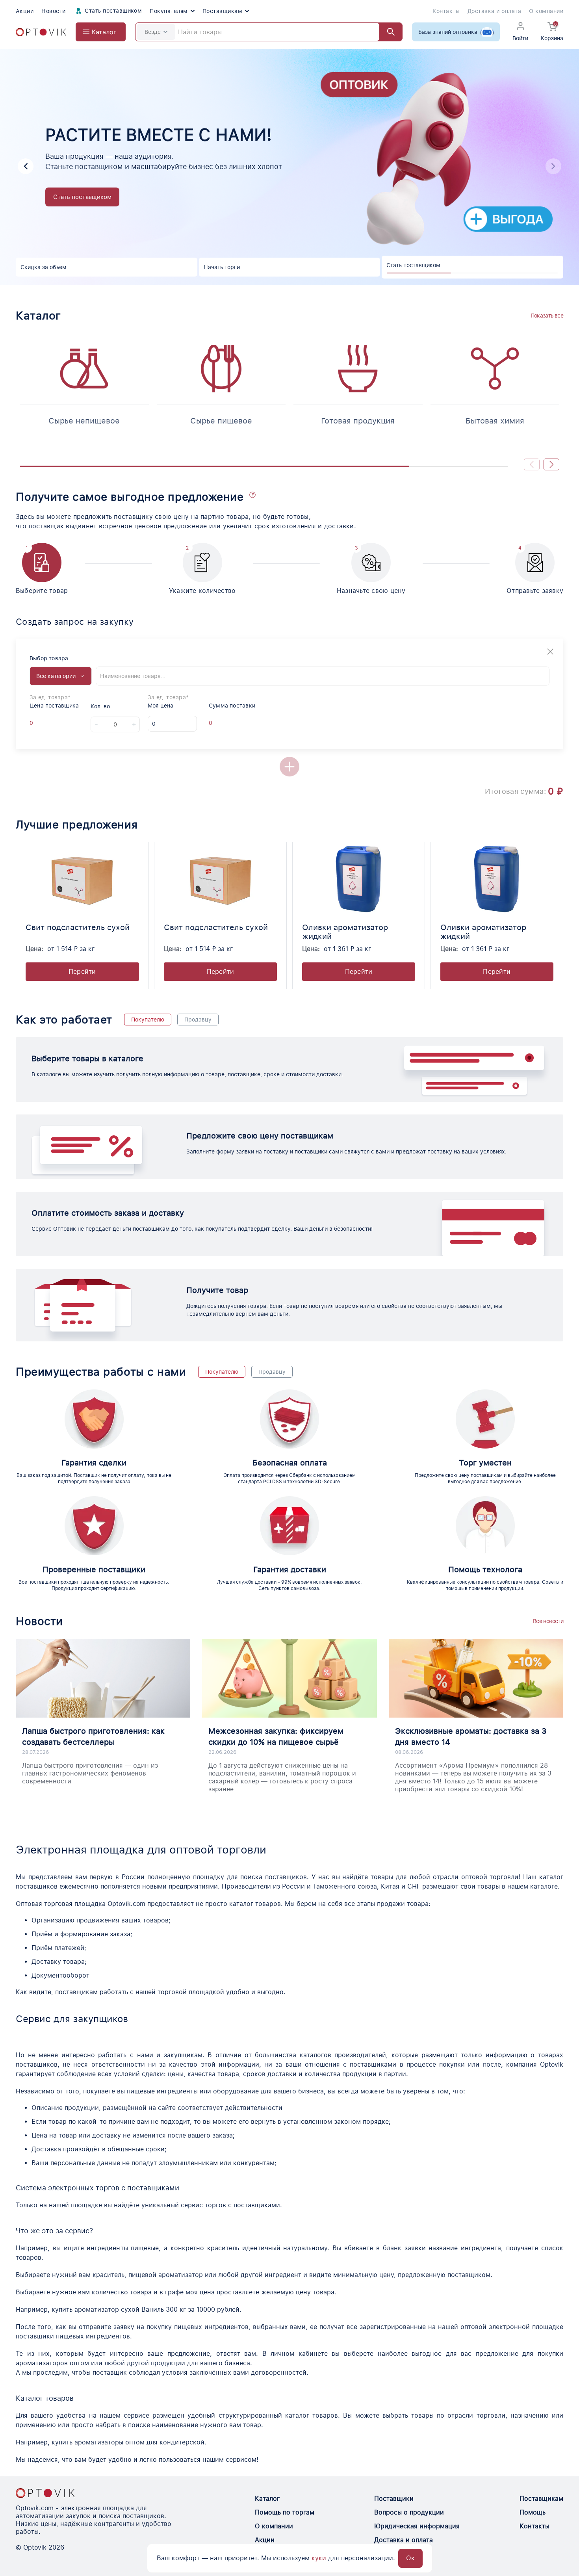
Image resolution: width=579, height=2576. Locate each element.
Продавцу (198, 1020)
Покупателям (169, 11)
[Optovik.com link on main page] (41, 32)
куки (319, 2558)
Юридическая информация (417, 2526)
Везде (153, 32)
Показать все (547, 316)
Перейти (82, 972)
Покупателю (148, 1020)
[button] (26, 166)
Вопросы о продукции (409, 2512)
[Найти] (387, 32)
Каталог (267, 2499)
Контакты (446, 11)
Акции (25, 11)
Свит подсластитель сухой (78, 927)
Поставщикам (222, 11)
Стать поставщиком (113, 11)
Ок (410, 2558)
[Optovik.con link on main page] (45, 2493)
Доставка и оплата (494, 11)
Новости (53, 11)
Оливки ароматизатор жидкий (345, 932)
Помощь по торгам (285, 2512)
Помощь (533, 2512)
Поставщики (394, 2499)
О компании (546, 11)
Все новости (548, 1621)
